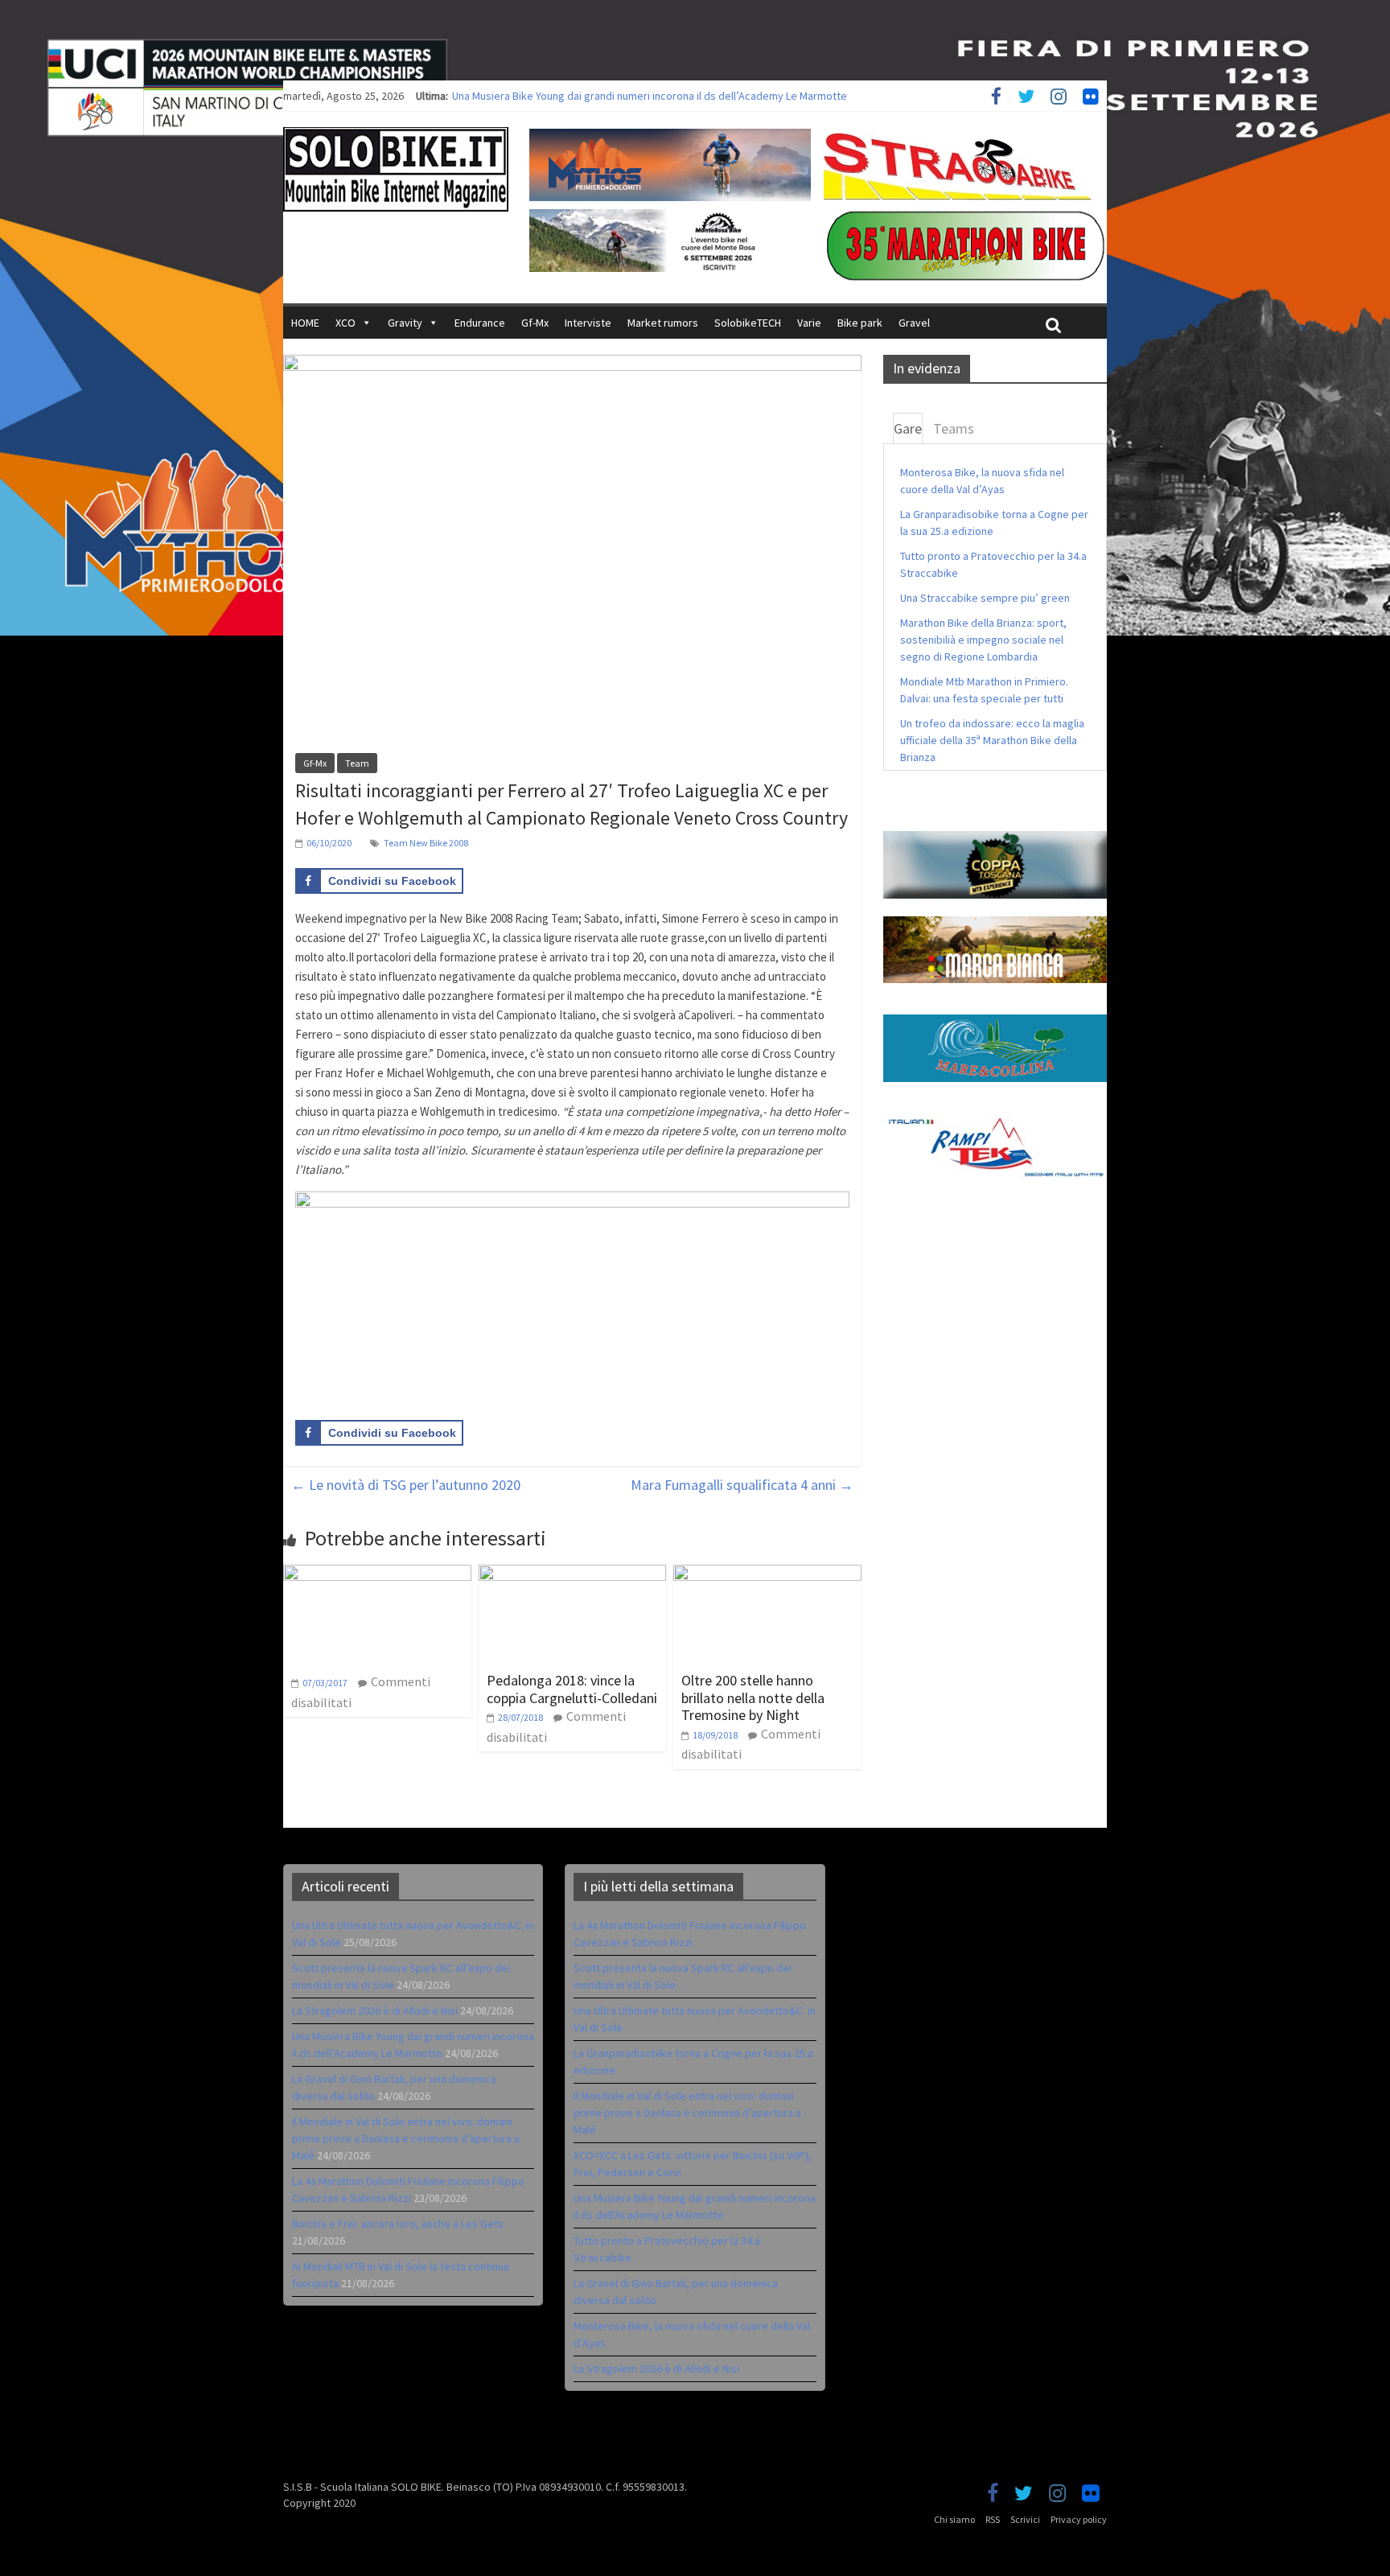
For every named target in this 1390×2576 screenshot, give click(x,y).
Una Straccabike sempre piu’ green (985, 598)
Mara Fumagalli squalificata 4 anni (742, 1485)
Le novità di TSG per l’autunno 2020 (406, 1485)
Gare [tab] (908, 428)
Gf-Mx (535, 323)
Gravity (405, 323)
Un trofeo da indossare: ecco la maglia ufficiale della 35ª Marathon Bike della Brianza (992, 740)
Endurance (480, 323)
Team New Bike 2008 (426, 843)
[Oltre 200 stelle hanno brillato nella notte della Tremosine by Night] (767, 1574)
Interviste (588, 323)
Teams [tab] (954, 428)
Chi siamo (954, 2519)
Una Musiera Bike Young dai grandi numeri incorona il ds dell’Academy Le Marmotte (650, 96)
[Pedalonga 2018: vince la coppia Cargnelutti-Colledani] (573, 1574)
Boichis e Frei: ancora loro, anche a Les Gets (398, 2224)
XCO (345, 323)
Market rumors (663, 323)
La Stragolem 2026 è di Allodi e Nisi (375, 2010)
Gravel (914, 323)
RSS (993, 2519)
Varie (809, 323)
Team (357, 763)
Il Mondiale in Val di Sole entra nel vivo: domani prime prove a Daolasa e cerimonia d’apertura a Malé (406, 2138)
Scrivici (1025, 2519)
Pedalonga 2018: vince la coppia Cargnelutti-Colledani (572, 1689)
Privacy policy (1079, 2519)
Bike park (860, 323)
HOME (305, 323)
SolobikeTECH (748, 323)
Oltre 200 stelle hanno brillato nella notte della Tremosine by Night (753, 1697)
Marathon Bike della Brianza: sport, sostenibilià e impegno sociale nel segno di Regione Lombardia (983, 640)
